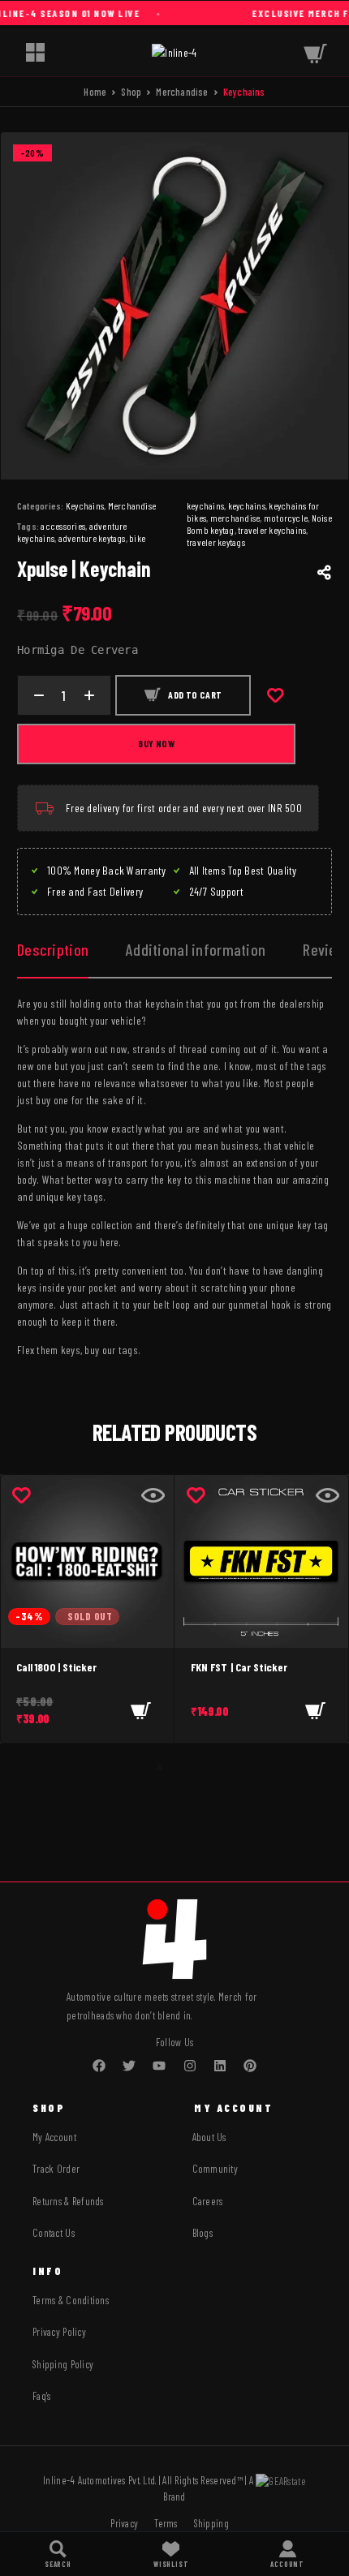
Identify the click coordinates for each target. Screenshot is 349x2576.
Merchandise (182, 92)
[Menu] (35, 52)
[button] (316, 1710)
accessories (63, 526)
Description (53, 949)
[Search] (58, 2554)
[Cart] (315, 52)
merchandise (235, 518)
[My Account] (287, 2554)
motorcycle (286, 518)
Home (95, 92)
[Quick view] (153, 1495)
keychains (247, 505)
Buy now (156, 743)
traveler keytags (216, 542)
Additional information (196, 949)
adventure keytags (92, 538)
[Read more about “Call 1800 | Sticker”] (141, 1710)
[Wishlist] (171, 2554)
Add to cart (195, 695)
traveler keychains (272, 530)
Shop (131, 92)
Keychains (85, 505)
